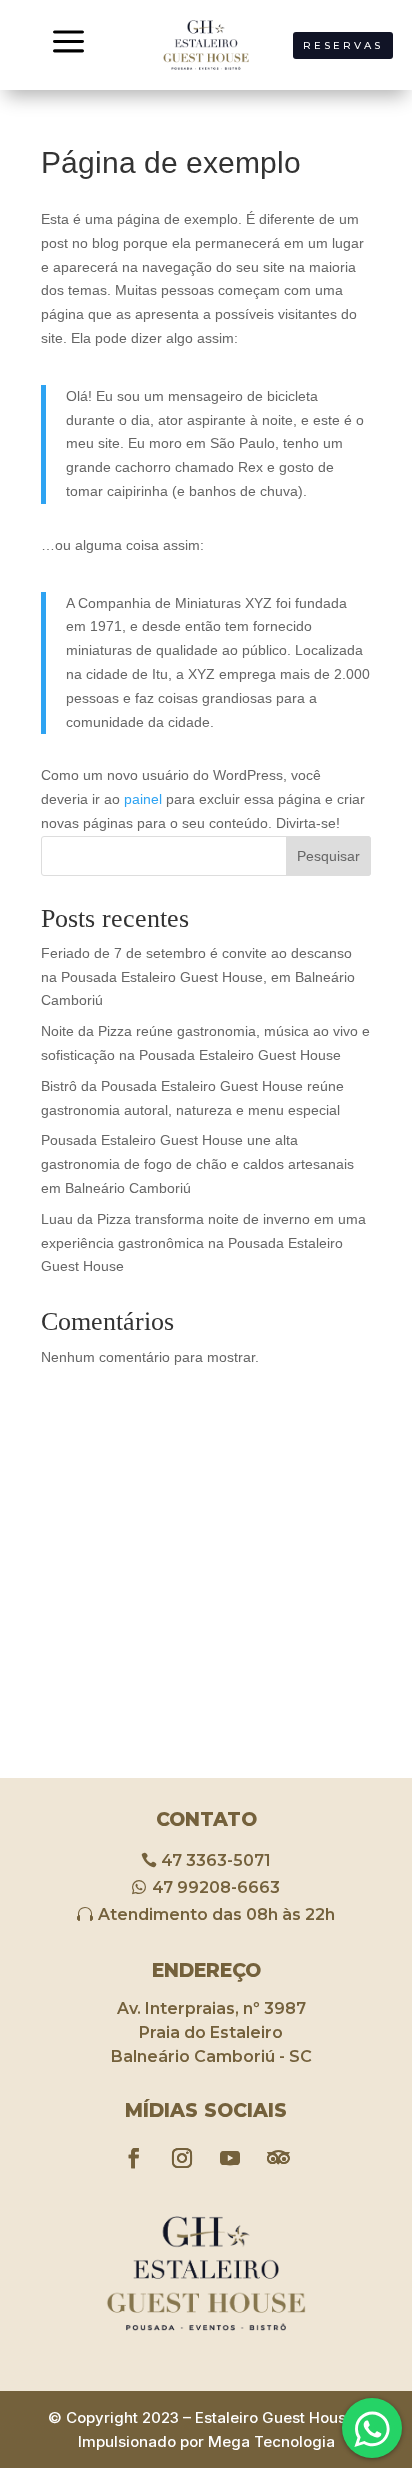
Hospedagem (342, 2408)
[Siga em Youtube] (230, 2158)
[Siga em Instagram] (182, 2158)
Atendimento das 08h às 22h (216, 1914)
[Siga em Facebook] (134, 2158)
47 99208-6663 (216, 1887)
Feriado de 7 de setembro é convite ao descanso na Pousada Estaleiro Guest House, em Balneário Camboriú (198, 977)
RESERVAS (343, 45)
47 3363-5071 (216, 1860)
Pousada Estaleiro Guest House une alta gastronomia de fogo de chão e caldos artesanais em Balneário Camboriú (197, 1164)
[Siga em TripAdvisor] (278, 2158)
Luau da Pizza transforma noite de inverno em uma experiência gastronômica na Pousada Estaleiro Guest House (203, 1243)
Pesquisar (328, 856)
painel (143, 799)
